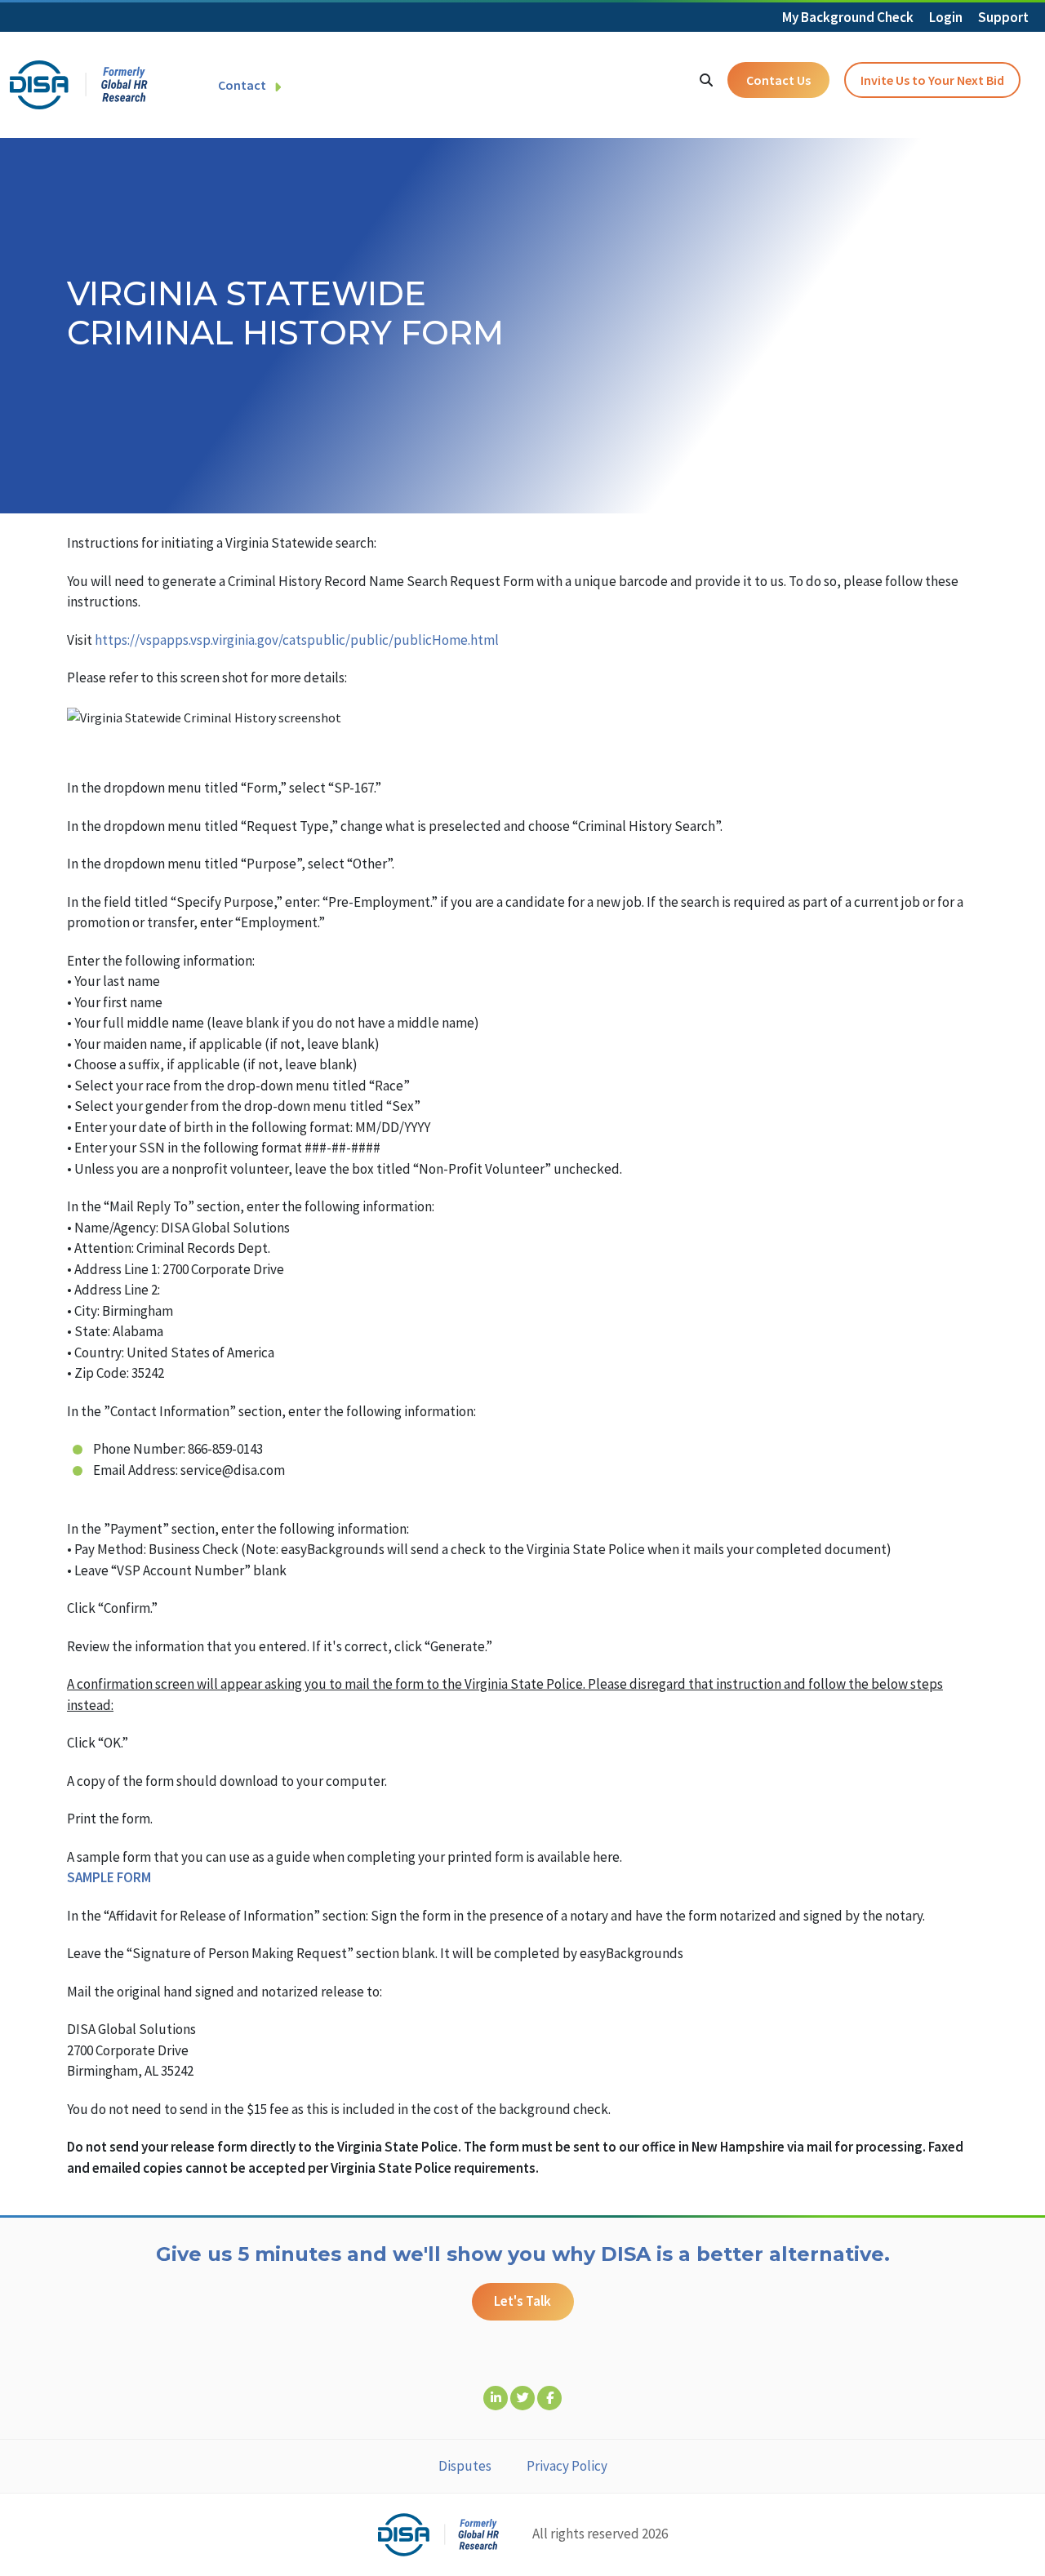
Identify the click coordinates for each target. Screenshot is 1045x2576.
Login (946, 17)
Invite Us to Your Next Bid (932, 80)
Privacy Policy (567, 2466)
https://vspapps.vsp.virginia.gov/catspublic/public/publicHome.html (297, 640)
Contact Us (778, 80)
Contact (242, 85)
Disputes (465, 2466)
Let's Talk (522, 2301)
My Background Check (848, 17)
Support (1003, 17)
